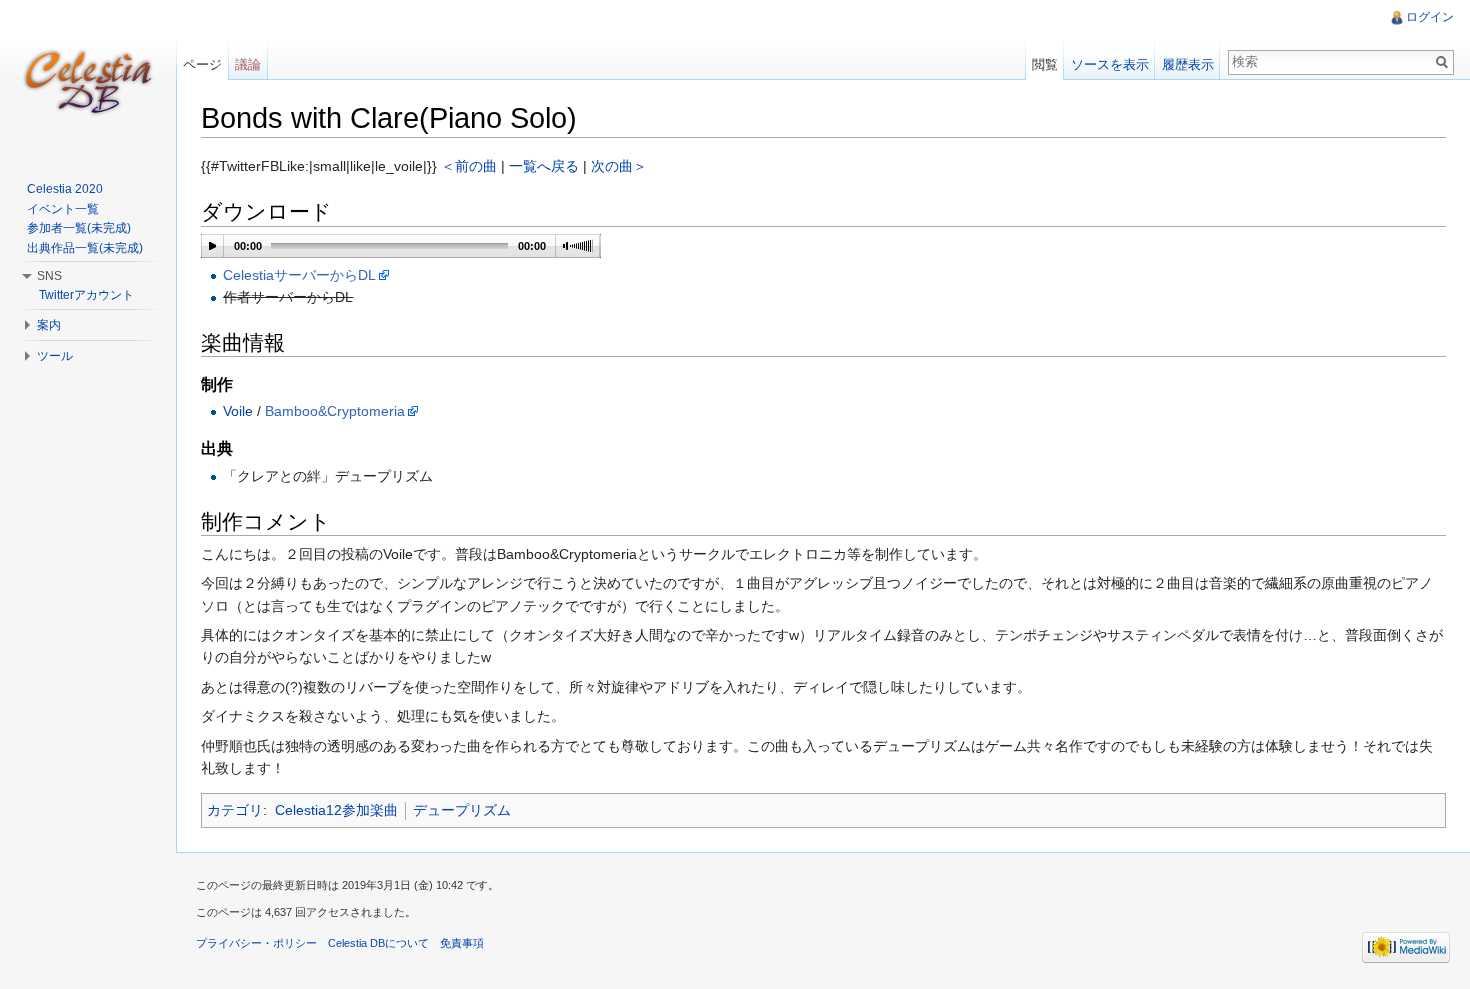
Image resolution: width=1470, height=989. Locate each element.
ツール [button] (55, 356)
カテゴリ (235, 810)
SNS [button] (49, 276)
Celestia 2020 (65, 189)
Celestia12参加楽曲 (336, 810)
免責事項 (462, 943)
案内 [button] (49, 325)
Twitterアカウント (86, 295)
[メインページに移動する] (88, 80)
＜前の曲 (469, 166)
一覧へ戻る (544, 166)
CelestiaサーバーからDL (299, 275)
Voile (238, 411)
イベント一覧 (63, 209)
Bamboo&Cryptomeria (335, 411)
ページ (202, 64)
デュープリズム (462, 810)
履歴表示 (1188, 64)
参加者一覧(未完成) (79, 228)
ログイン (1430, 17)
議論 (248, 64)
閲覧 (1045, 64)
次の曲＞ (619, 166)
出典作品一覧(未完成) (85, 248)
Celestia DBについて (378, 943)
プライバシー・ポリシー (256, 943)
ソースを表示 (1110, 64)
